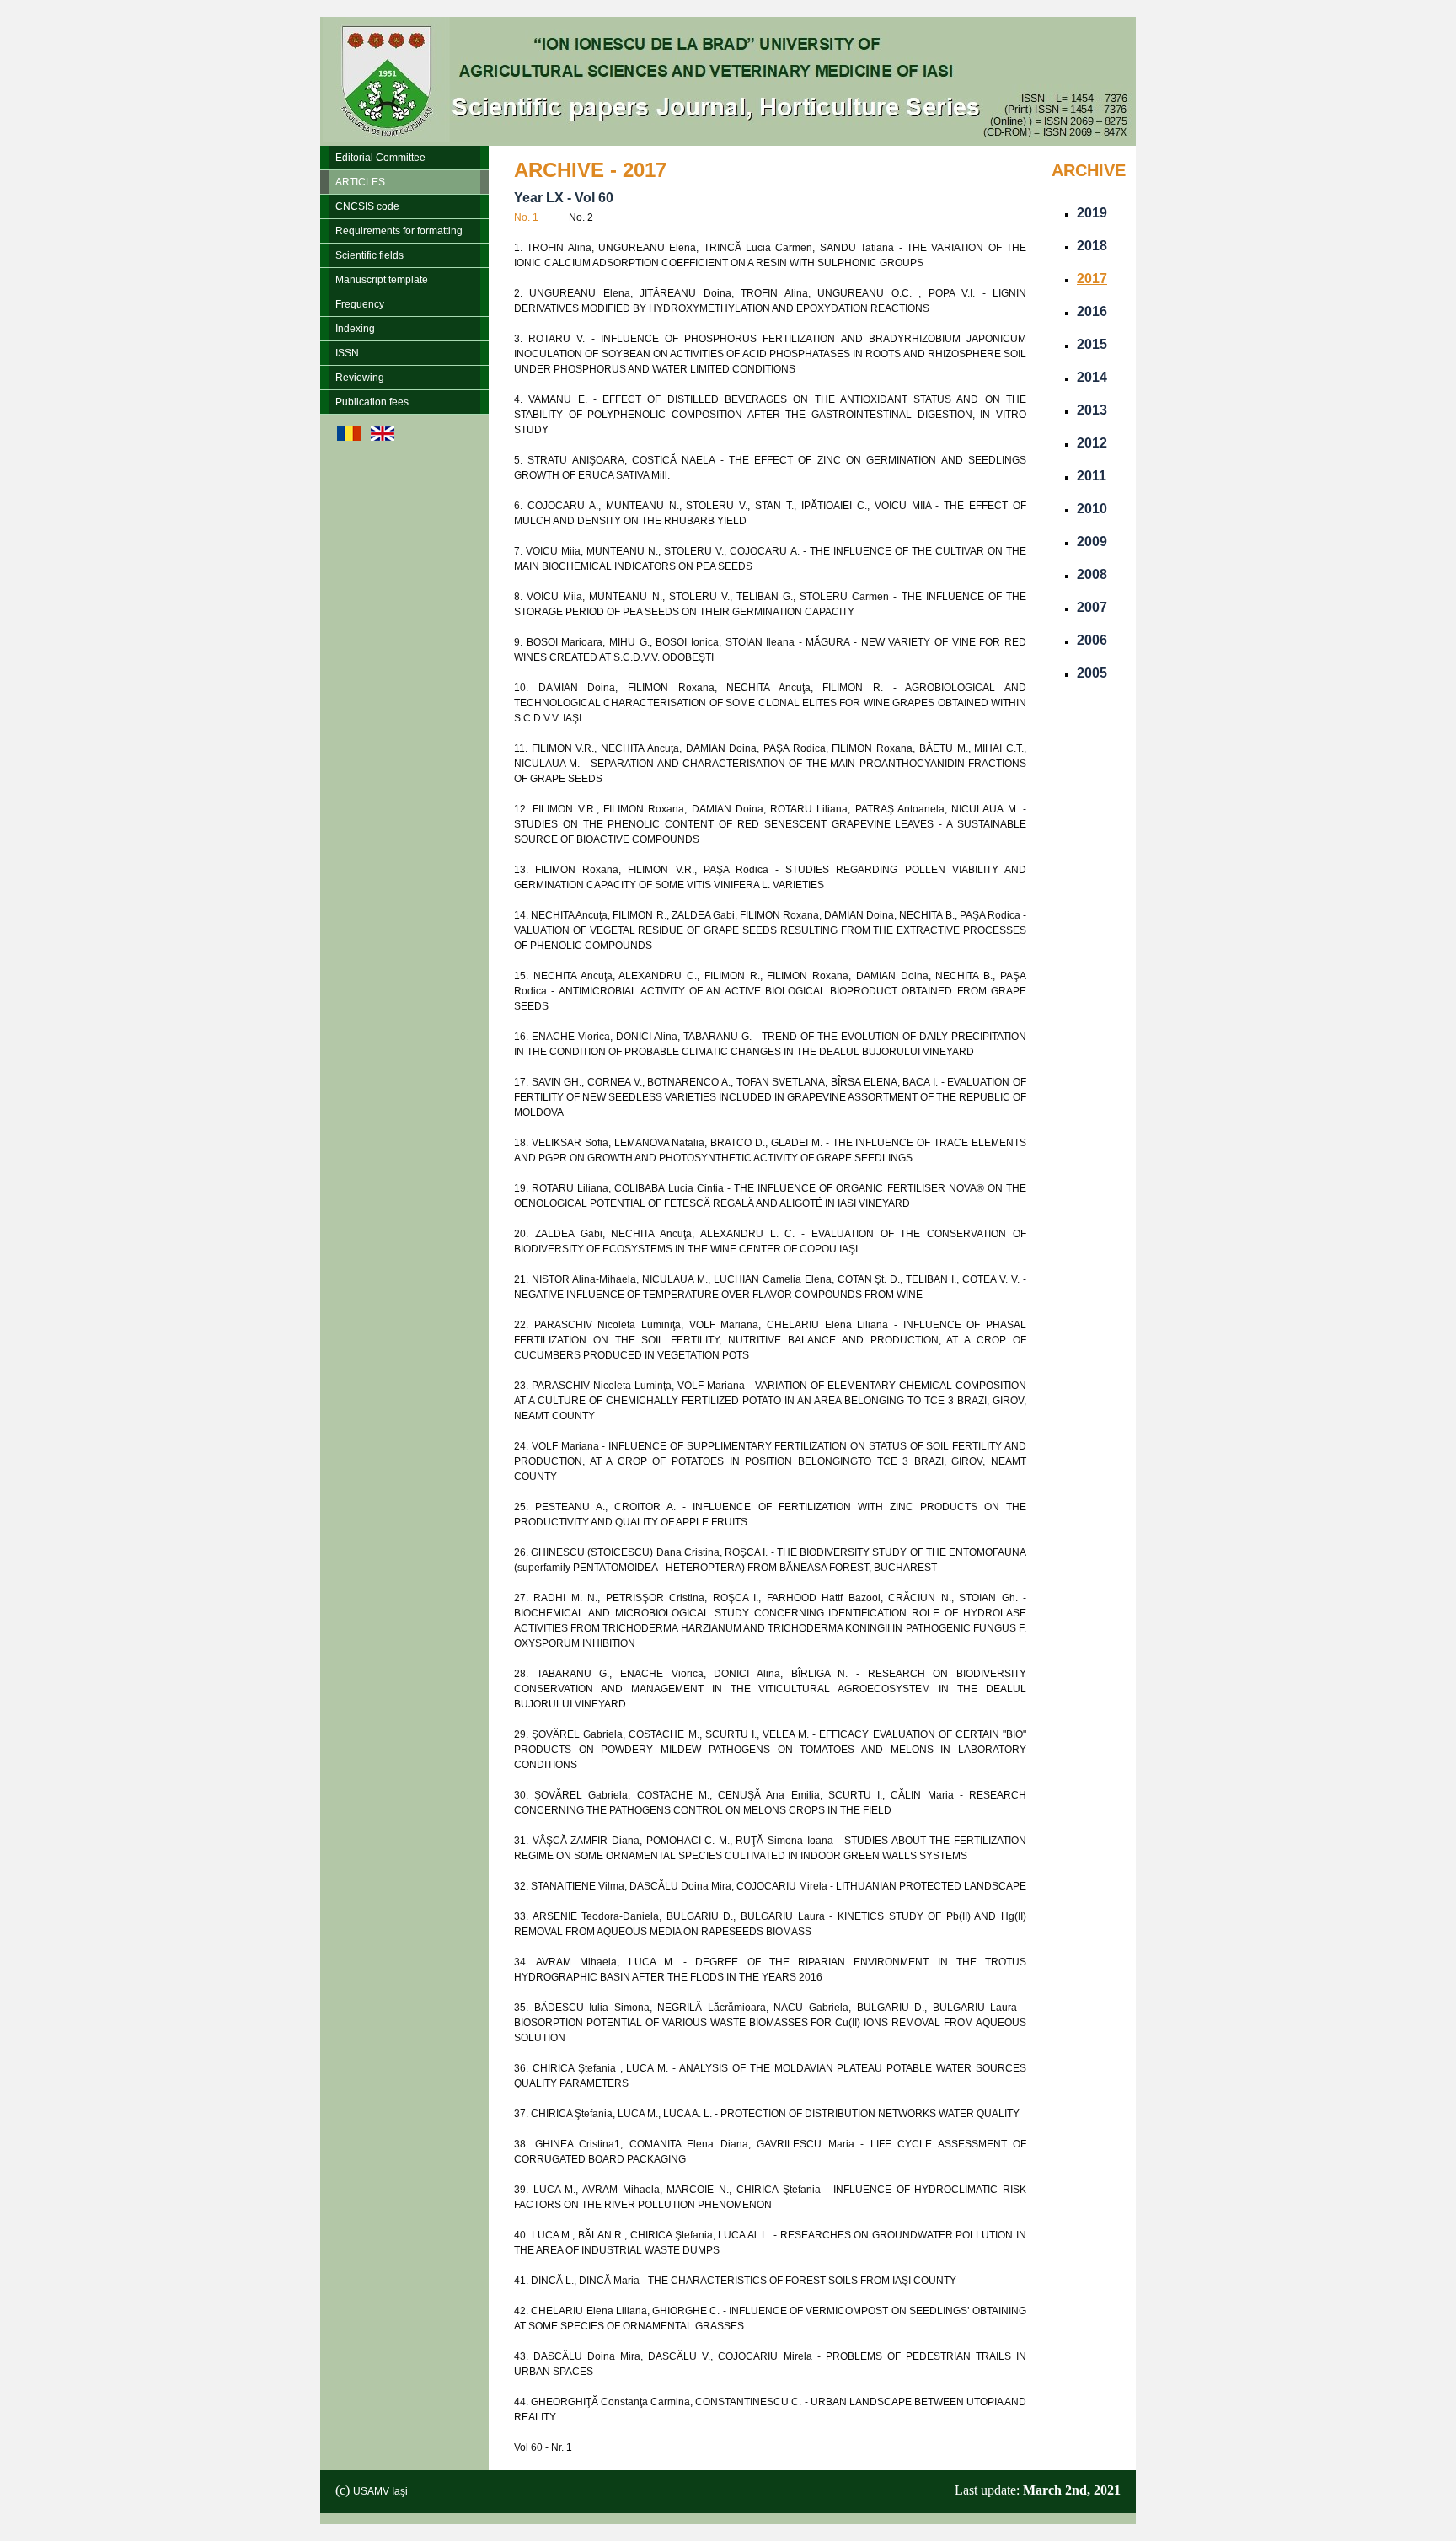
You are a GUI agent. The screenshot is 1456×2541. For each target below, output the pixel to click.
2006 (1092, 640)
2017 (1092, 279)
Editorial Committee (380, 158)
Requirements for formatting (399, 231)
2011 (1092, 476)
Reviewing (360, 378)
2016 (1092, 311)
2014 (1092, 377)
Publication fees (372, 402)
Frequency (360, 304)
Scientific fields (369, 255)
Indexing (355, 329)
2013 (1092, 410)
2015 (1092, 344)
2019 (1092, 213)
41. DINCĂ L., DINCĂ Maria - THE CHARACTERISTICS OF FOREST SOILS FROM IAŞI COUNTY (735, 2281)
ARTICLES (360, 182)
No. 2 (581, 217)
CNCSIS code (367, 206)
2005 (1092, 673)
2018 (1092, 246)
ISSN (347, 353)
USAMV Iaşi (380, 2491)
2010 (1092, 509)
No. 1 (526, 217)
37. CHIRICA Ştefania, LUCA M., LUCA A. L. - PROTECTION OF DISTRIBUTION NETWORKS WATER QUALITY (767, 2114)
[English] (383, 437)
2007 (1092, 607)
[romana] (349, 437)
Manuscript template (382, 280)
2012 (1092, 443)
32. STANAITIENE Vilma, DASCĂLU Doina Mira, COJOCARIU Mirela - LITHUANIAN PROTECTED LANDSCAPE (770, 1886)
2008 (1092, 574)
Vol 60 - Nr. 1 (543, 2447)
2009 (1092, 541)
